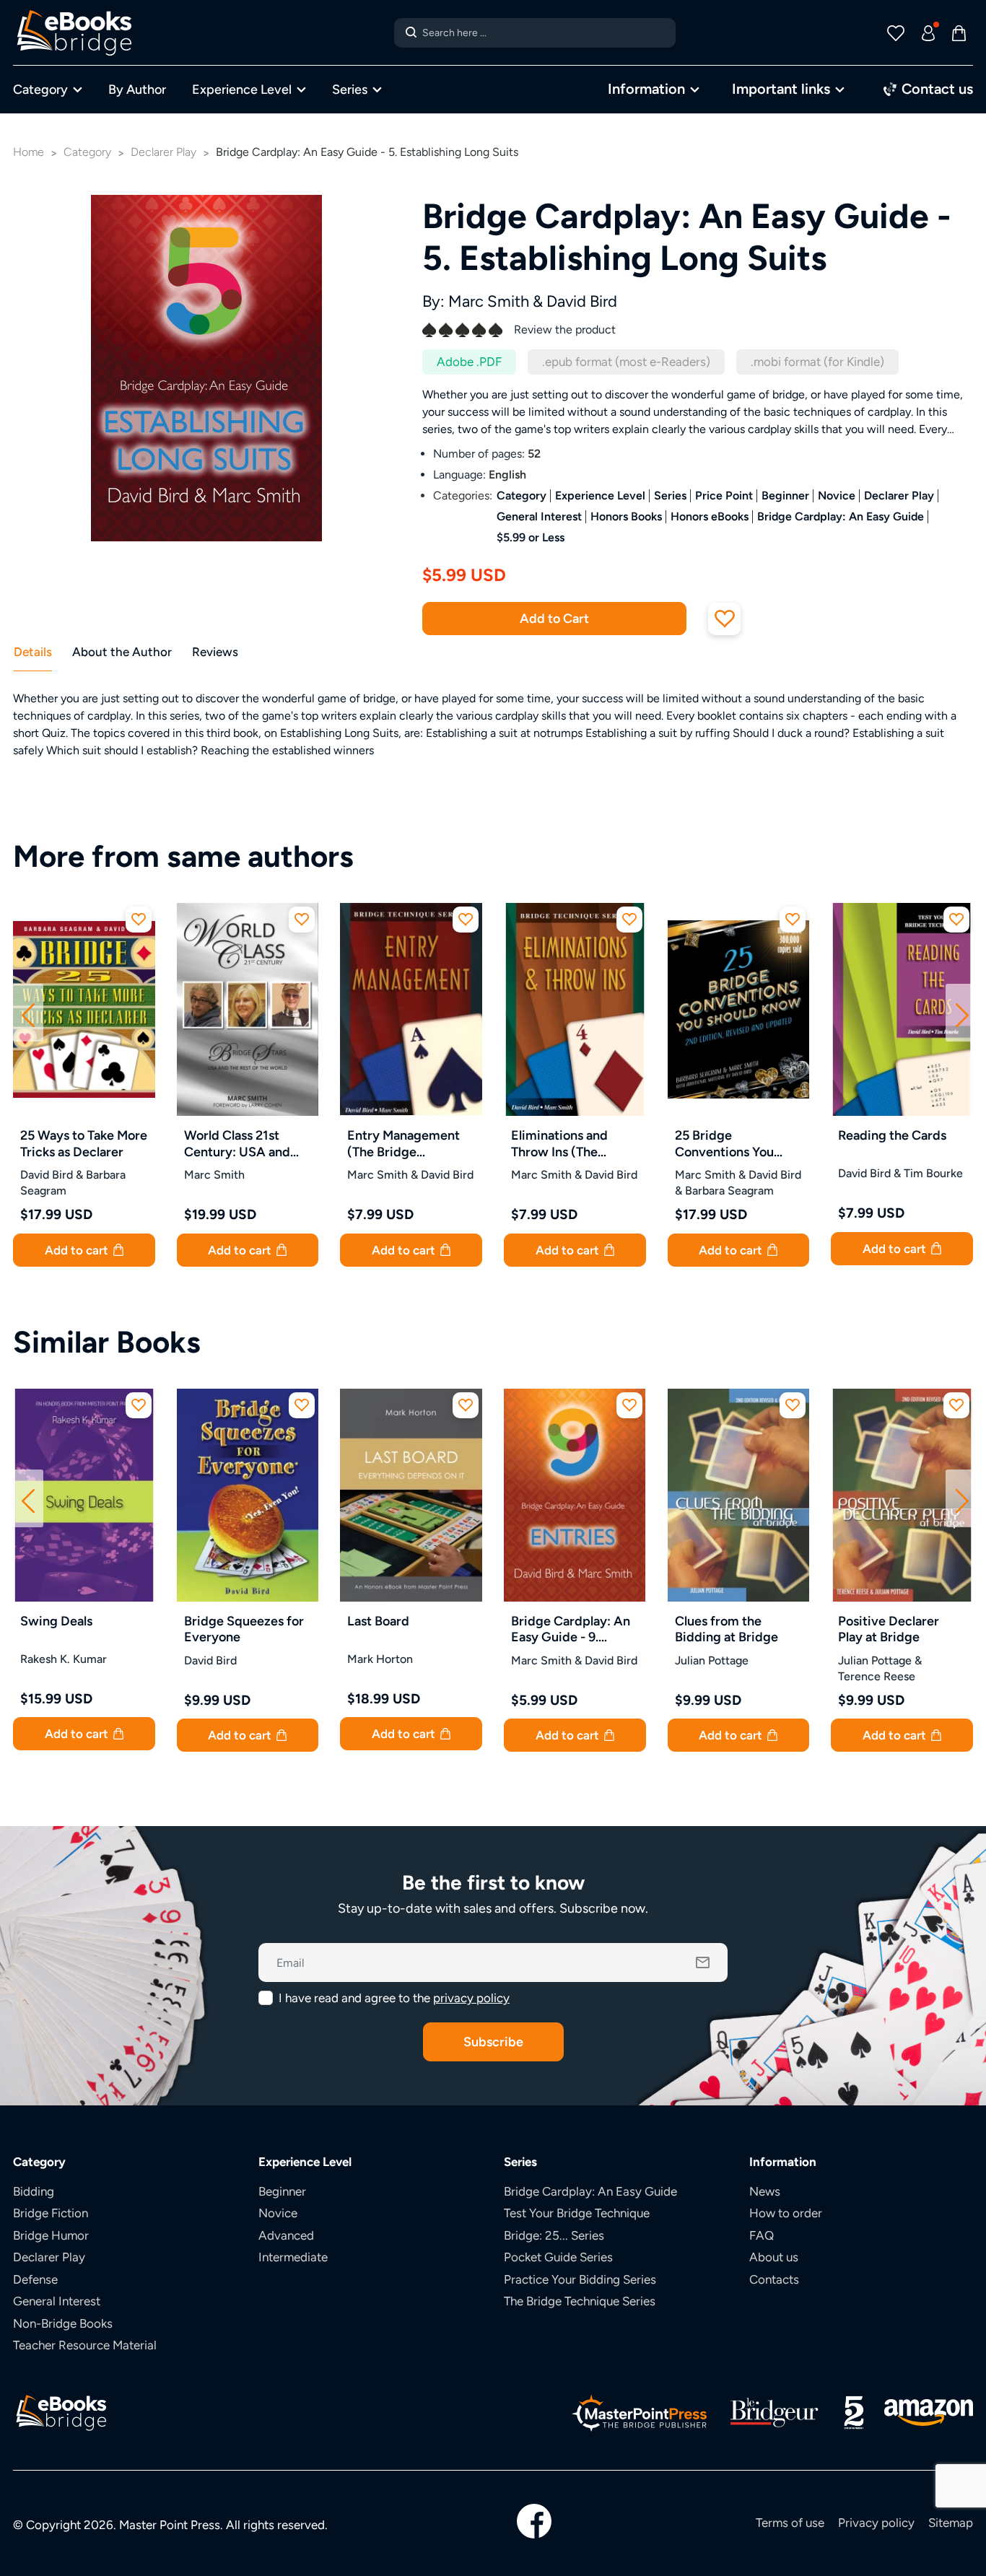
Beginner (785, 495)
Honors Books (626, 516)
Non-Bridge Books (63, 2323)
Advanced (286, 2235)
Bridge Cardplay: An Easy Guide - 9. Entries (571, 1629)
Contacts (774, 2279)
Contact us (935, 88)
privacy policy (471, 1998)
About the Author (122, 652)
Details (33, 652)
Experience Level (242, 89)
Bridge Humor (51, 2235)
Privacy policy (876, 2523)
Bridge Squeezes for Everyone (244, 1629)
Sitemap (951, 2523)
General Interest (539, 516)
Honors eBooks (710, 516)
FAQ (762, 2235)
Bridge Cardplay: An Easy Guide (841, 516)
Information (646, 88)
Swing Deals (56, 1621)
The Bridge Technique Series (580, 2301)
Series (350, 89)
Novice (837, 495)
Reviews (215, 652)
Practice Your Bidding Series (580, 2279)
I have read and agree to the (394, 1998)
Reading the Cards (892, 1135)
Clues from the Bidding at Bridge (727, 1629)
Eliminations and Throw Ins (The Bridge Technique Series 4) (563, 1144)
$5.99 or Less (531, 537)
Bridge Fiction (51, 2213)
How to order (786, 2213)
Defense (35, 2279)
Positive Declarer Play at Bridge (889, 1629)
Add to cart (78, 1250)
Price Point (724, 495)
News (765, 2191)
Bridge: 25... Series (554, 2235)
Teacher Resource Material (85, 2345)
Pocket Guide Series (558, 2257)
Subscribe (493, 2042)
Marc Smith (489, 301)
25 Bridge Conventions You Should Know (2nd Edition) (729, 1144)
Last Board (378, 1621)
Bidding (34, 2191)
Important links (781, 88)
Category (40, 89)
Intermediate (293, 2257)
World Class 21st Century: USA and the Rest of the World (246, 1144)
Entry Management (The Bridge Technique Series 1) (405, 1144)
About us (774, 2257)
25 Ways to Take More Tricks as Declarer (84, 1143)
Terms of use (790, 2523)
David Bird (582, 301)
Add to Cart (554, 618)
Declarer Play (899, 495)
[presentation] (28, 1013)
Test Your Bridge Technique (577, 2213)
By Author (137, 89)
